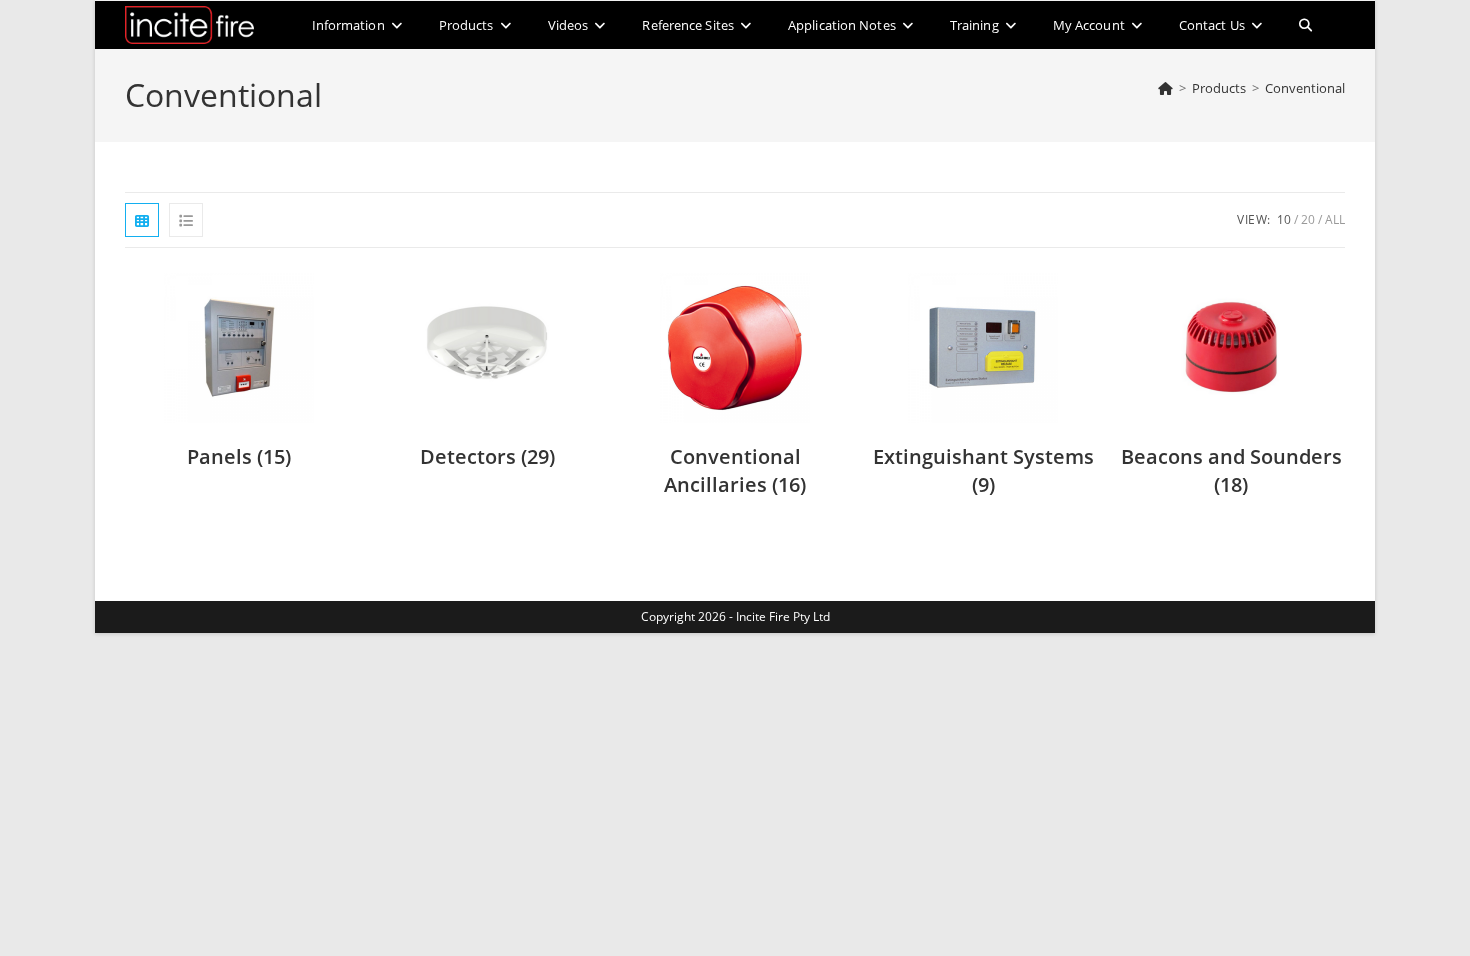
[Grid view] (142, 220)
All (1335, 219)
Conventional (1305, 88)
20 (1308, 219)
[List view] (186, 220)
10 (1284, 219)
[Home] (1165, 88)
